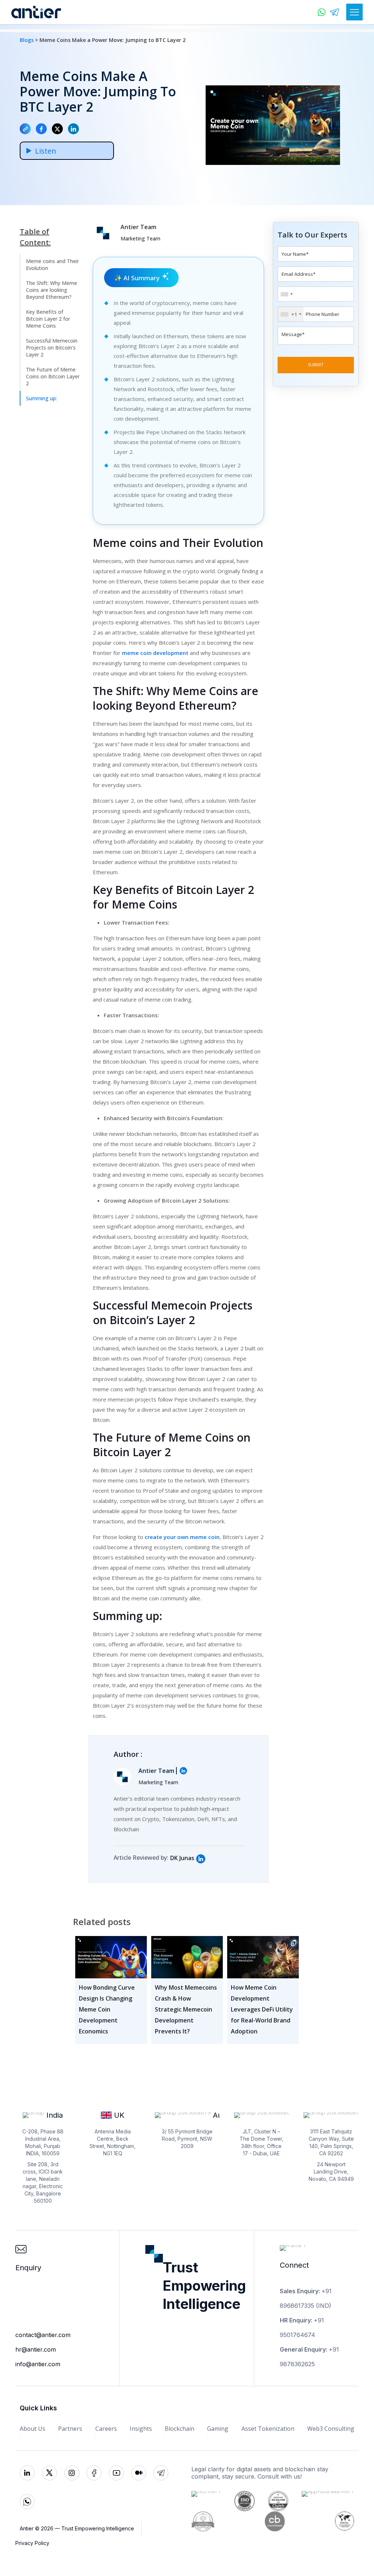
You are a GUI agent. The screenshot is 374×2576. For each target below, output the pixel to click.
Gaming (218, 2429)
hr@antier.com (36, 2349)
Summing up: (41, 398)
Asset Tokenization (268, 2429)
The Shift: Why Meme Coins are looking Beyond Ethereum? (51, 290)
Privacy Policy (32, 2543)
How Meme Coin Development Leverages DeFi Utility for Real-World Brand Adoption (262, 2009)
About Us (33, 2429)
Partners (70, 2429)
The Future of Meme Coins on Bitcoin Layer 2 (53, 376)
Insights (141, 2429)
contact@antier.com (43, 2335)
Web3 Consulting (331, 2429)
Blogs (27, 40)
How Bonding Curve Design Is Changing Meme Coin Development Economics (107, 2009)
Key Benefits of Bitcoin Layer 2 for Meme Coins (48, 319)
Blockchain (180, 2429)
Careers (106, 2429)
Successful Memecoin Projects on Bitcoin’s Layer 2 (52, 348)
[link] (201, 1859)
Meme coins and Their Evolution (52, 265)
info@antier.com (38, 2364)
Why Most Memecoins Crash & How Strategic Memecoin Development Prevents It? (186, 2009)
